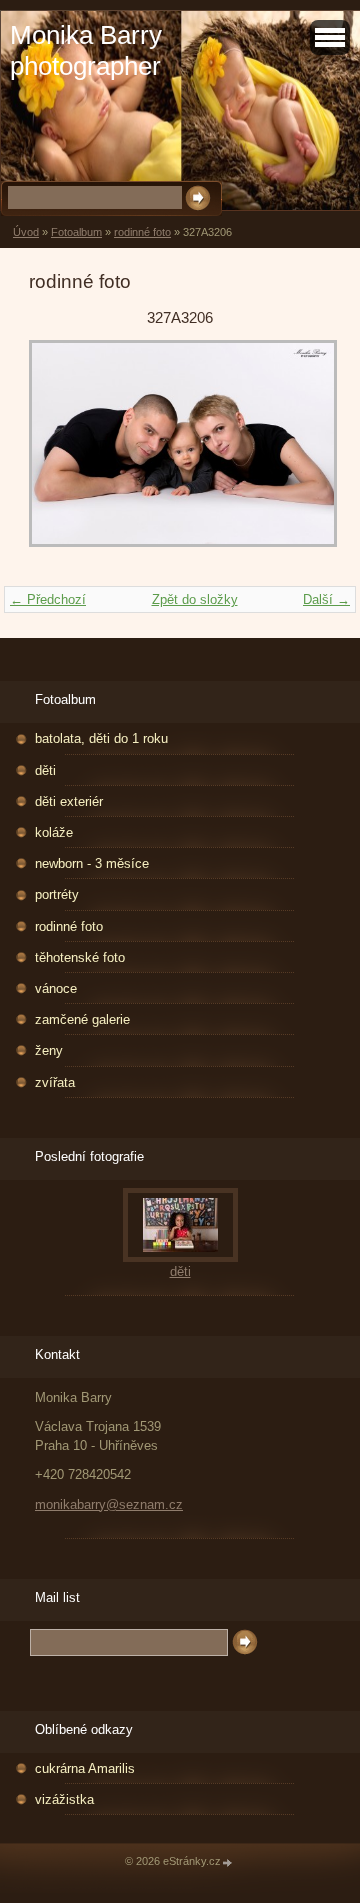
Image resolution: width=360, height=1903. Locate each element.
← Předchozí (48, 599)
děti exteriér (69, 801)
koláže (54, 832)
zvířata (55, 1082)
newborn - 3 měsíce (92, 863)
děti (45, 770)
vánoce (56, 988)
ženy (49, 1050)
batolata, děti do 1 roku (101, 738)
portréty (57, 894)
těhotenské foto (80, 957)
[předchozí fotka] (61, 453)
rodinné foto (142, 232)
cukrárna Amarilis (85, 1768)
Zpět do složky (195, 599)
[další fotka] (298, 453)
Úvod (26, 232)
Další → (326, 599)
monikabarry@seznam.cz (109, 1504)
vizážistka (64, 1799)
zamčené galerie (82, 1019)
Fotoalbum (76, 232)
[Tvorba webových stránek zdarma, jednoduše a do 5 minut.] (228, 1862)
